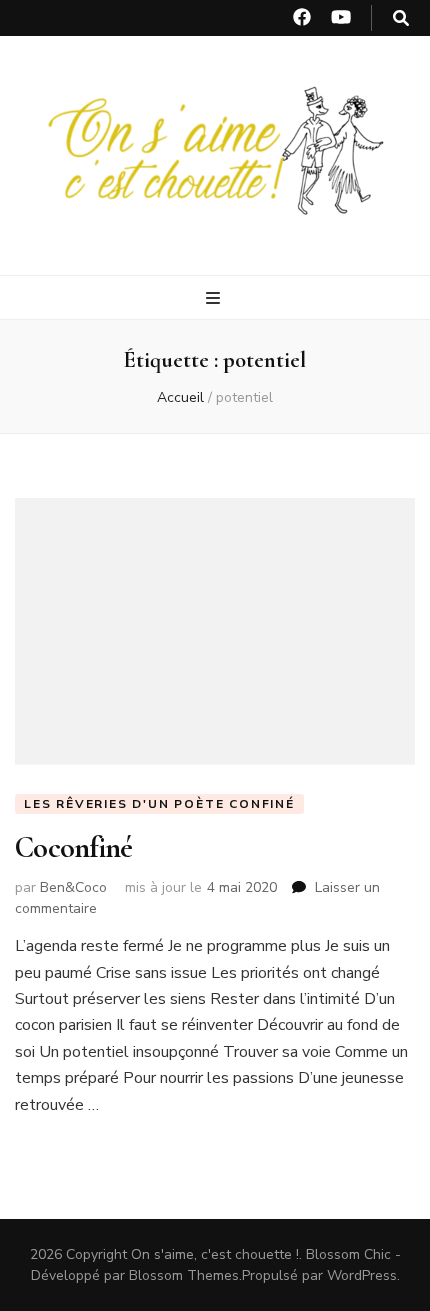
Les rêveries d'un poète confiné (159, 804)
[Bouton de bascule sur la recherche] (401, 18)
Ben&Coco (73, 887)
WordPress (362, 1275)
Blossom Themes (184, 1275)
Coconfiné (73, 847)
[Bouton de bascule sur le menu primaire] (215, 298)
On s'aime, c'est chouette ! (215, 1254)
